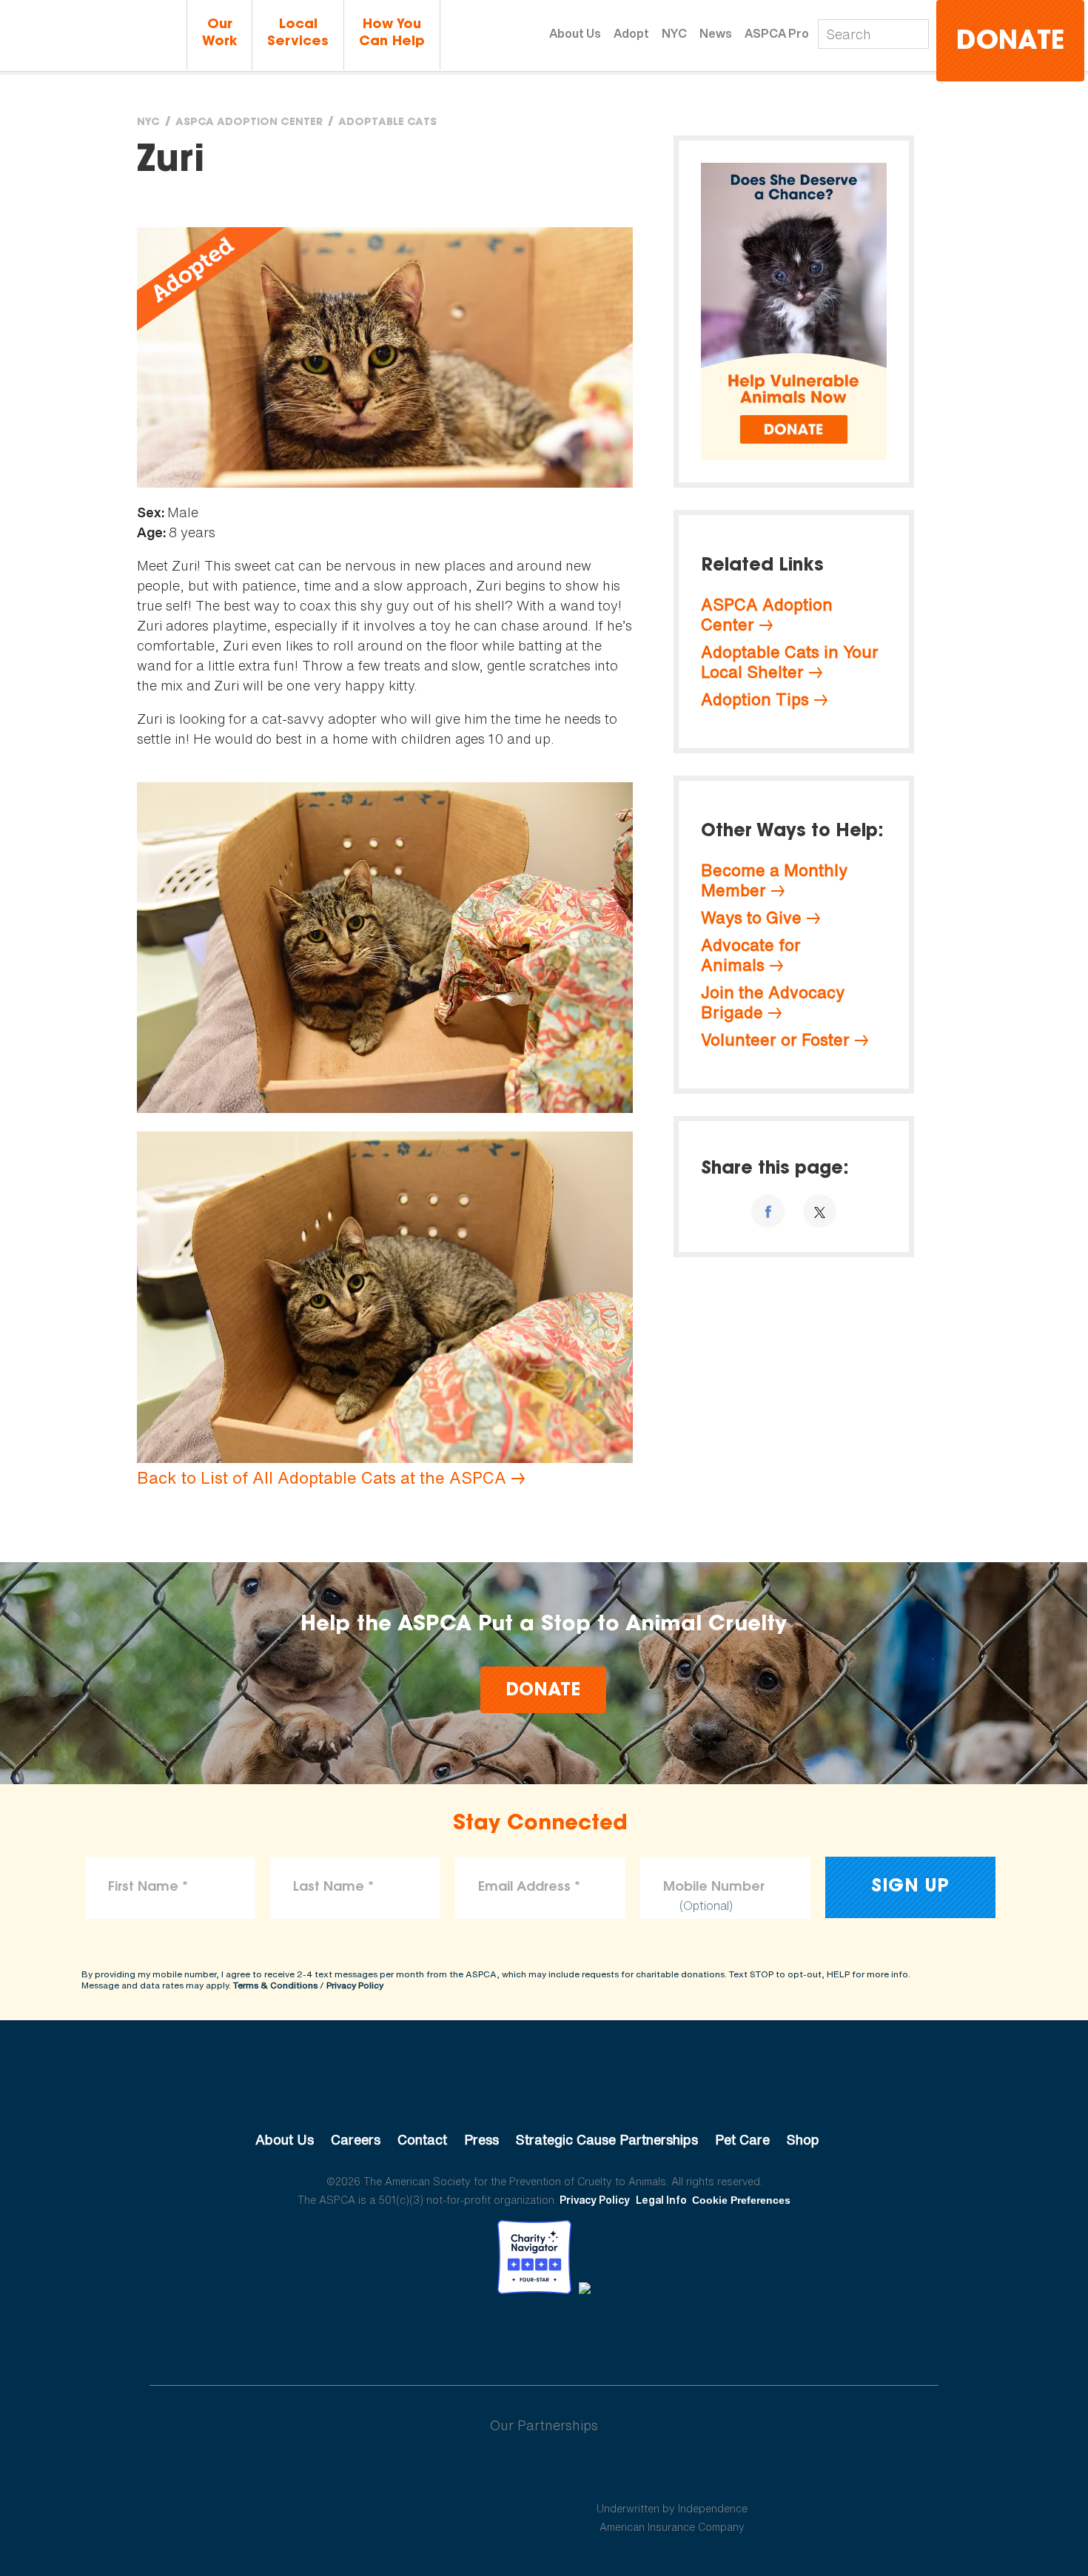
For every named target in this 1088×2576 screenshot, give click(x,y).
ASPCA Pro (777, 33)
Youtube (544, 2335)
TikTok (621, 2335)
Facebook (467, 2335)
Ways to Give (751, 918)
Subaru (417, 2473)
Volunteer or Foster (775, 1040)
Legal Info (661, 2200)
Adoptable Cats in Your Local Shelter (790, 662)
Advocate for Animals (751, 955)
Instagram (583, 2335)
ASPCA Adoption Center (249, 123)
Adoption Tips (755, 699)
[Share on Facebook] (768, 1211)
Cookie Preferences (741, 2200)
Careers (356, 2139)
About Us (575, 33)
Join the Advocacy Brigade (773, 1002)
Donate (1010, 43)
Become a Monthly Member (774, 880)
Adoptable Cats (387, 123)
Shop (803, 2139)
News (716, 33)
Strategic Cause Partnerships (607, 2139)
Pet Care (742, 2139)
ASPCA (544, 2090)
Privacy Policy (355, 1985)
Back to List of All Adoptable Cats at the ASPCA (322, 1478)
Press (481, 2139)
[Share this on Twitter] (820, 1211)
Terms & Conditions (275, 1985)
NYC (674, 33)
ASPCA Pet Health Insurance (672, 2473)
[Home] (93, 37)
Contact (422, 2139)
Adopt (631, 33)
